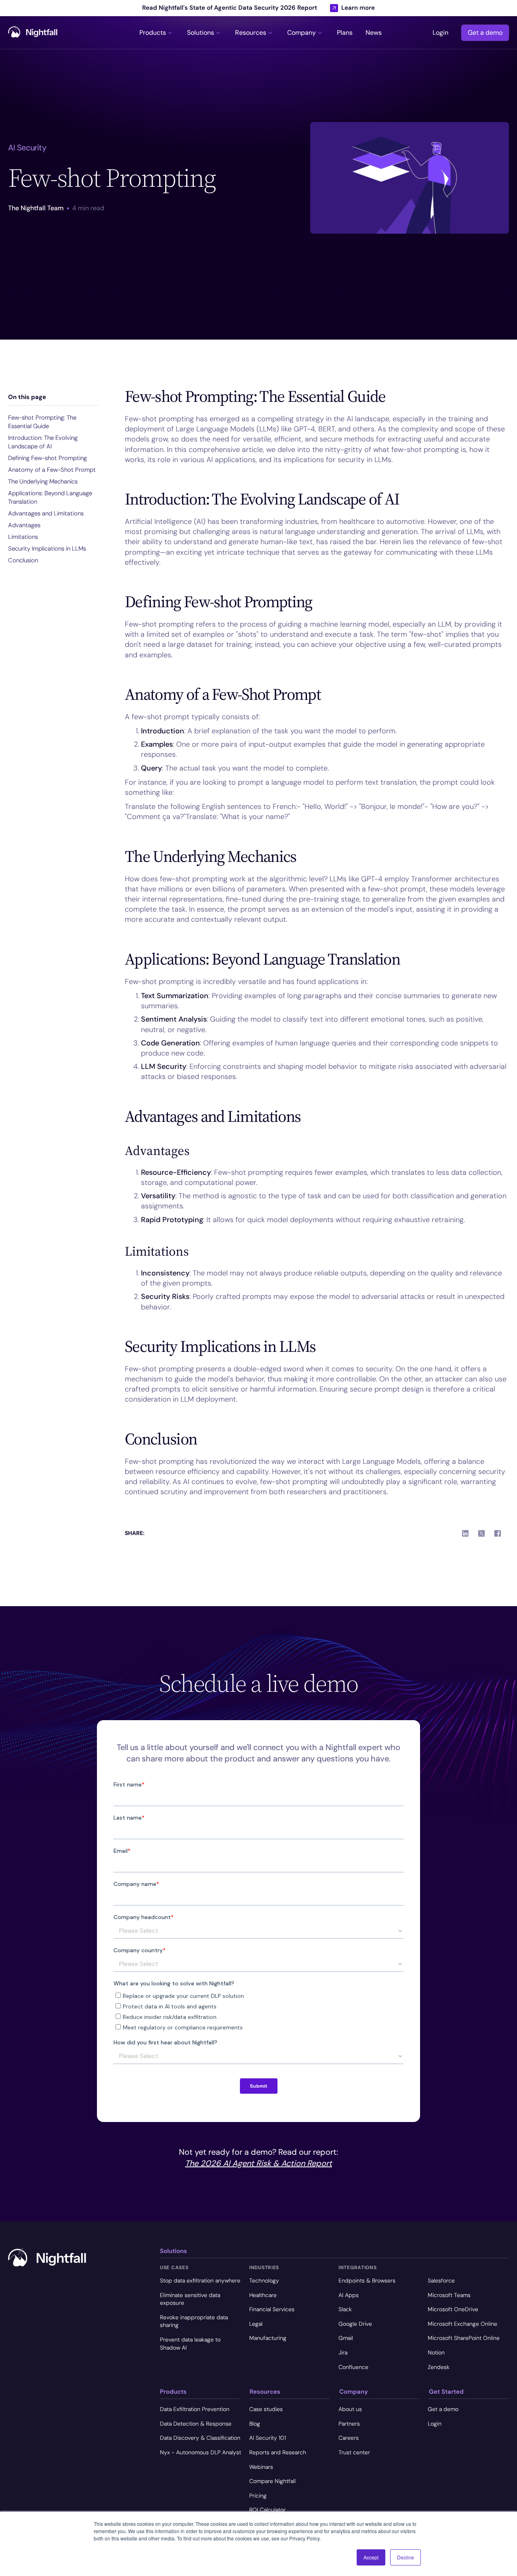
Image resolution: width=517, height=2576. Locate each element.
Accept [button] (371, 2557)
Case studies (266, 2409)
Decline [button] (406, 2557)
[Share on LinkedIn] (465, 1533)
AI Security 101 (268, 2438)
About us (350, 2409)
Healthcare (263, 2295)
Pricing (258, 2496)
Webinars (261, 2467)
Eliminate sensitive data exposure (190, 2299)
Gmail (346, 2338)
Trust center (354, 2452)
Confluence (353, 2367)
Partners (349, 2424)
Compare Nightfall (272, 2481)
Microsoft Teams (449, 2295)
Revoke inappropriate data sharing (194, 2321)
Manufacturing (268, 2338)
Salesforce (441, 2280)
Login (440, 33)
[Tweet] (481, 1533)
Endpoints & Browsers (367, 2280)
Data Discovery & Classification (200, 2438)
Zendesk (439, 2367)
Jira (343, 2352)
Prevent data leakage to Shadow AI (190, 2344)
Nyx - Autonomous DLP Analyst (201, 2452)
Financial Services (272, 2309)
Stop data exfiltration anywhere (200, 2280)
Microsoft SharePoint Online (464, 2338)
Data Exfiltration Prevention (195, 2409)
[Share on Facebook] (498, 1533)
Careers (349, 2438)
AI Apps (349, 2295)
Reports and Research (278, 2452)
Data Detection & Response (196, 2424)
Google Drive (355, 2324)
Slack (345, 2309)
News (374, 33)
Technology (264, 2280)
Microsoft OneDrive (453, 2309)
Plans (345, 33)
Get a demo (485, 33)
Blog (255, 2424)
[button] (157, 33)
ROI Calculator (267, 2510)
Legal (256, 2324)
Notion (436, 2352)
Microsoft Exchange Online (462, 2324)
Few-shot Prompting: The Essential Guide (42, 422)
